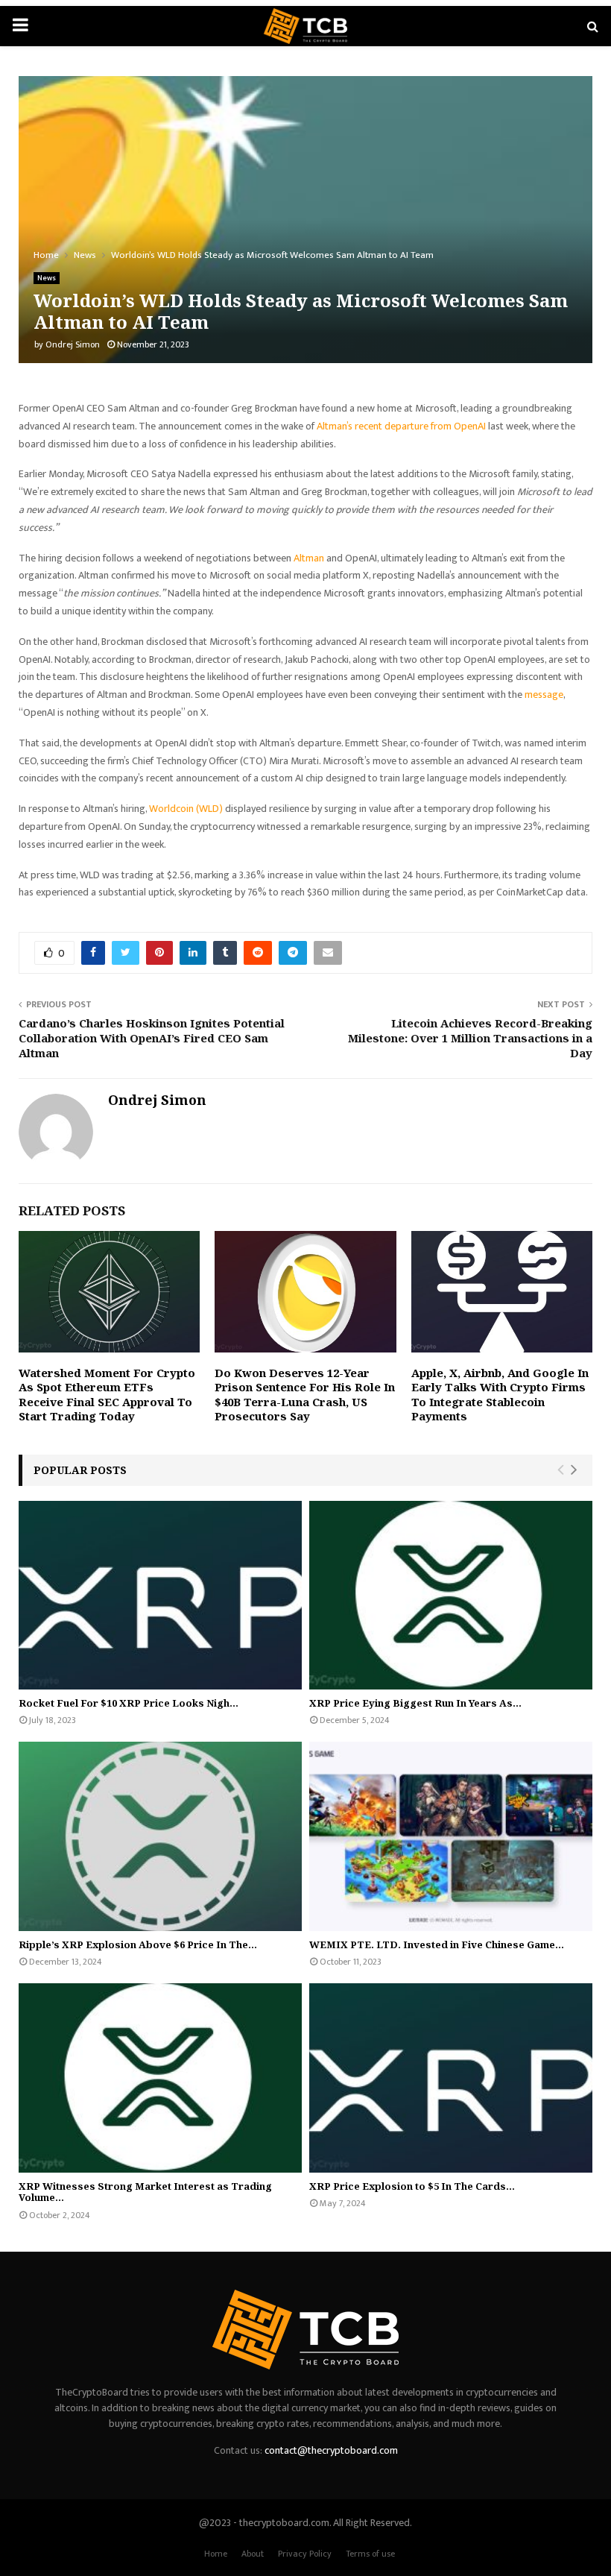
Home (216, 2554)
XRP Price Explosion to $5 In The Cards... (412, 2186)
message (544, 695)
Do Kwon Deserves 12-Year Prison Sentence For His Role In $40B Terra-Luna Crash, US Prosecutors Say (305, 1395)
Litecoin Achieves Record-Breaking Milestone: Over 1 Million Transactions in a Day (470, 1038)
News (47, 278)
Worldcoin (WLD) (186, 809)
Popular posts (80, 1470)
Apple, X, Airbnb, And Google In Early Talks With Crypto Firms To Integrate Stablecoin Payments (500, 1395)
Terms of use (370, 2554)
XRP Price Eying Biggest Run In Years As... (415, 1703)
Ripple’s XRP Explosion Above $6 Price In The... (138, 1944)
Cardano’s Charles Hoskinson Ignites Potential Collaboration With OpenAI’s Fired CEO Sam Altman (152, 1038)
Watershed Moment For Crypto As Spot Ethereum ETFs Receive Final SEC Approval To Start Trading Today (107, 1395)
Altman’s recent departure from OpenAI (401, 426)
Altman (309, 558)
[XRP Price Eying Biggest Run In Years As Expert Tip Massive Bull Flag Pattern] (451, 1595)
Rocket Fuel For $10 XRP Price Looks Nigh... (129, 1703)
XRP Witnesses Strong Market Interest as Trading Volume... (145, 2192)
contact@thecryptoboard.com (331, 2450)
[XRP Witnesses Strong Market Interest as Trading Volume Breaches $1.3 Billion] (160, 2078)
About (253, 2554)
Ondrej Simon (73, 344)
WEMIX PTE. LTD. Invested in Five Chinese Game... (437, 1944)
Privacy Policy (305, 2554)
